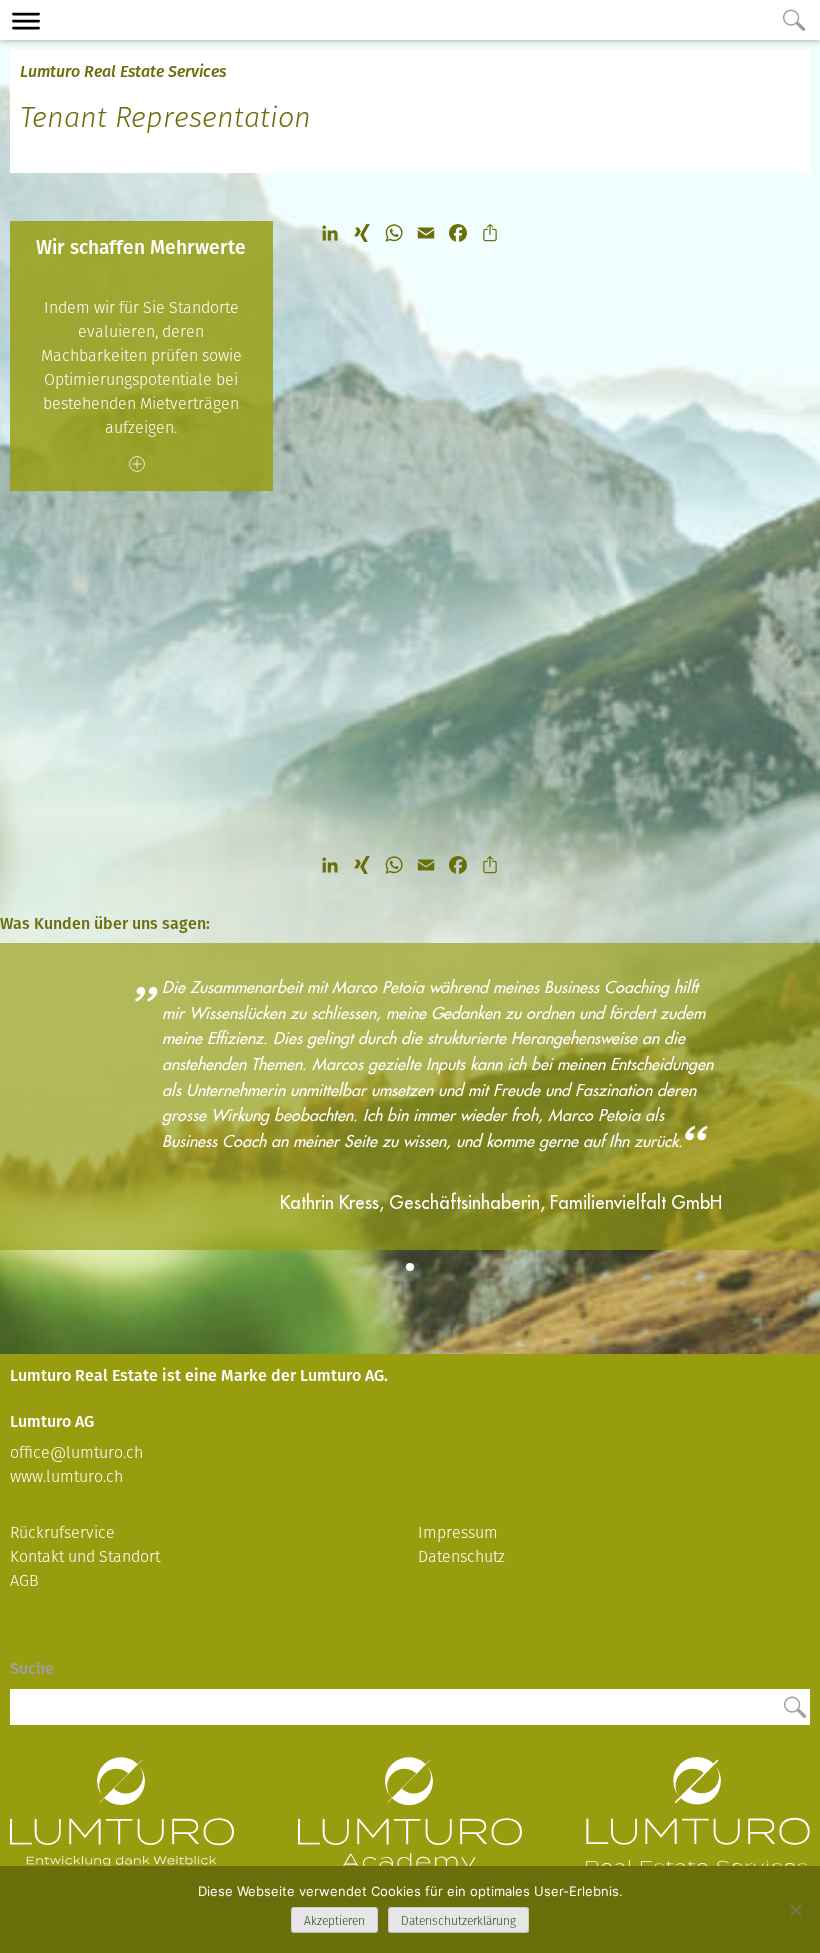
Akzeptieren (334, 1920)
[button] (410, 1267)
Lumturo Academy (410, 1832)
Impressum (458, 1532)
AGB (24, 1580)
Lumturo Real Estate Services (123, 71)
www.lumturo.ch (66, 1476)
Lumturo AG (122, 1832)
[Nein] (795, 1910)
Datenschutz (461, 1556)
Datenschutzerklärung (458, 1920)
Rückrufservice (62, 1532)
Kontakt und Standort (85, 1556)
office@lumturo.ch (76, 1452)
